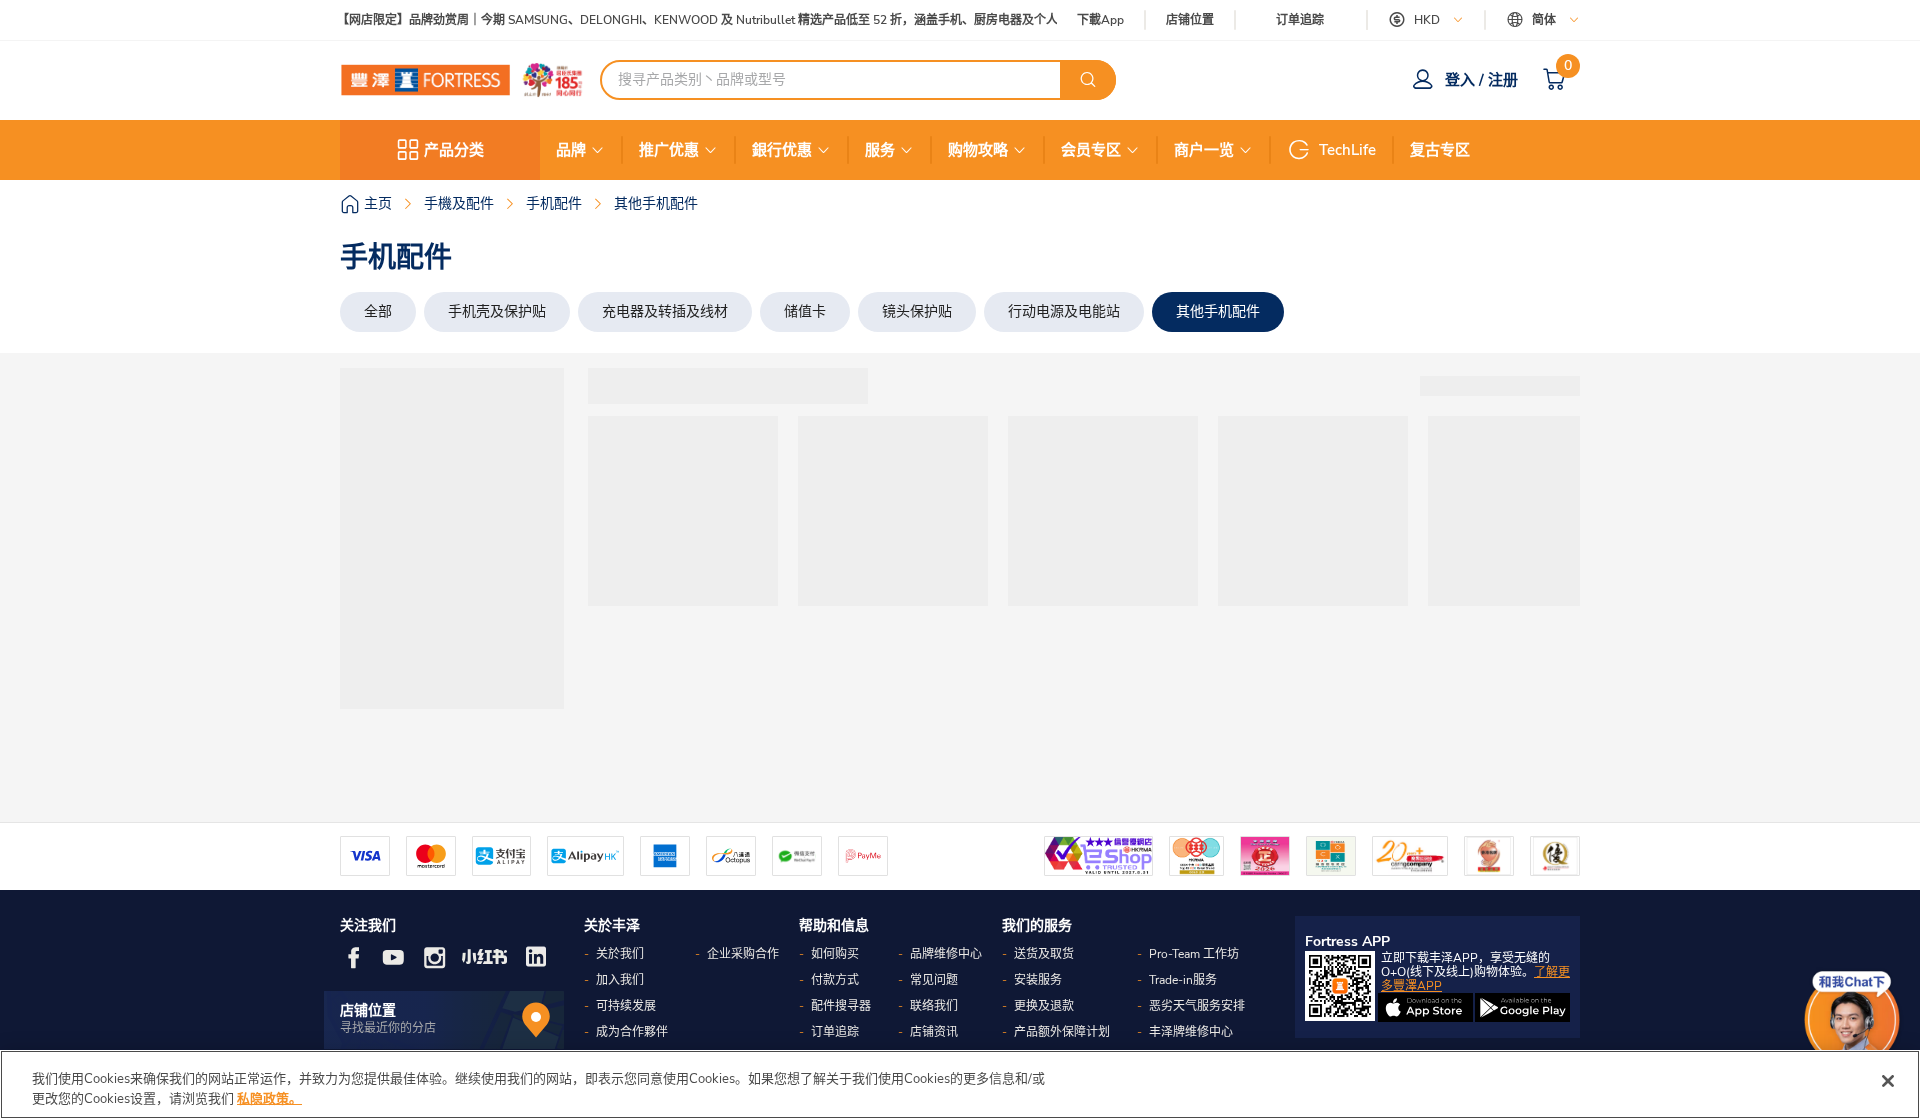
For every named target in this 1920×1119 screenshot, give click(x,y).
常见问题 (934, 980)
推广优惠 (669, 150)
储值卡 (805, 311)
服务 (880, 150)
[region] (960, 1084)
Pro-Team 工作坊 (1194, 954)
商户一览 (1204, 150)
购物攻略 (978, 150)
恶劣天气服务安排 (1197, 1006)
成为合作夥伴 (632, 1032)
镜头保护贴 (917, 311)
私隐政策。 (269, 1098)
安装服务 (1038, 980)
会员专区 (1091, 150)
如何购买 (835, 954)
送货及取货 (1044, 954)
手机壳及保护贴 (497, 311)
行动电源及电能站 (1064, 311)
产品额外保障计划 (1062, 1032)
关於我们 (620, 954)
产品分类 (454, 150)
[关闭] (1888, 1081)
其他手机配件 (1218, 311)
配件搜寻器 (841, 1006)
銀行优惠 (782, 150)
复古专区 (1440, 150)
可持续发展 (626, 1006)
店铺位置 (1190, 20)
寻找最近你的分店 (388, 1028)
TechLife (1347, 150)
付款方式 (835, 980)
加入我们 (620, 980)
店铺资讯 (934, 1032)
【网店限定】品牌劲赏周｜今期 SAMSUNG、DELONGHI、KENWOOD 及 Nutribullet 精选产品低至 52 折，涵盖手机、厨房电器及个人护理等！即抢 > (729, 20)
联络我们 (934, 1006)
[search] (1088, 80)
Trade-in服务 (1183, 980)
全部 (378, 311)
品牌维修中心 (946, 954)
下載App (1100, 20)
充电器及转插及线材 (665, 311)
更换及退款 (1044, 1006)
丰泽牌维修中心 (1191, 1032)
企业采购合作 (743, 954)
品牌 (571, 150)
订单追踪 (1300, 20)
